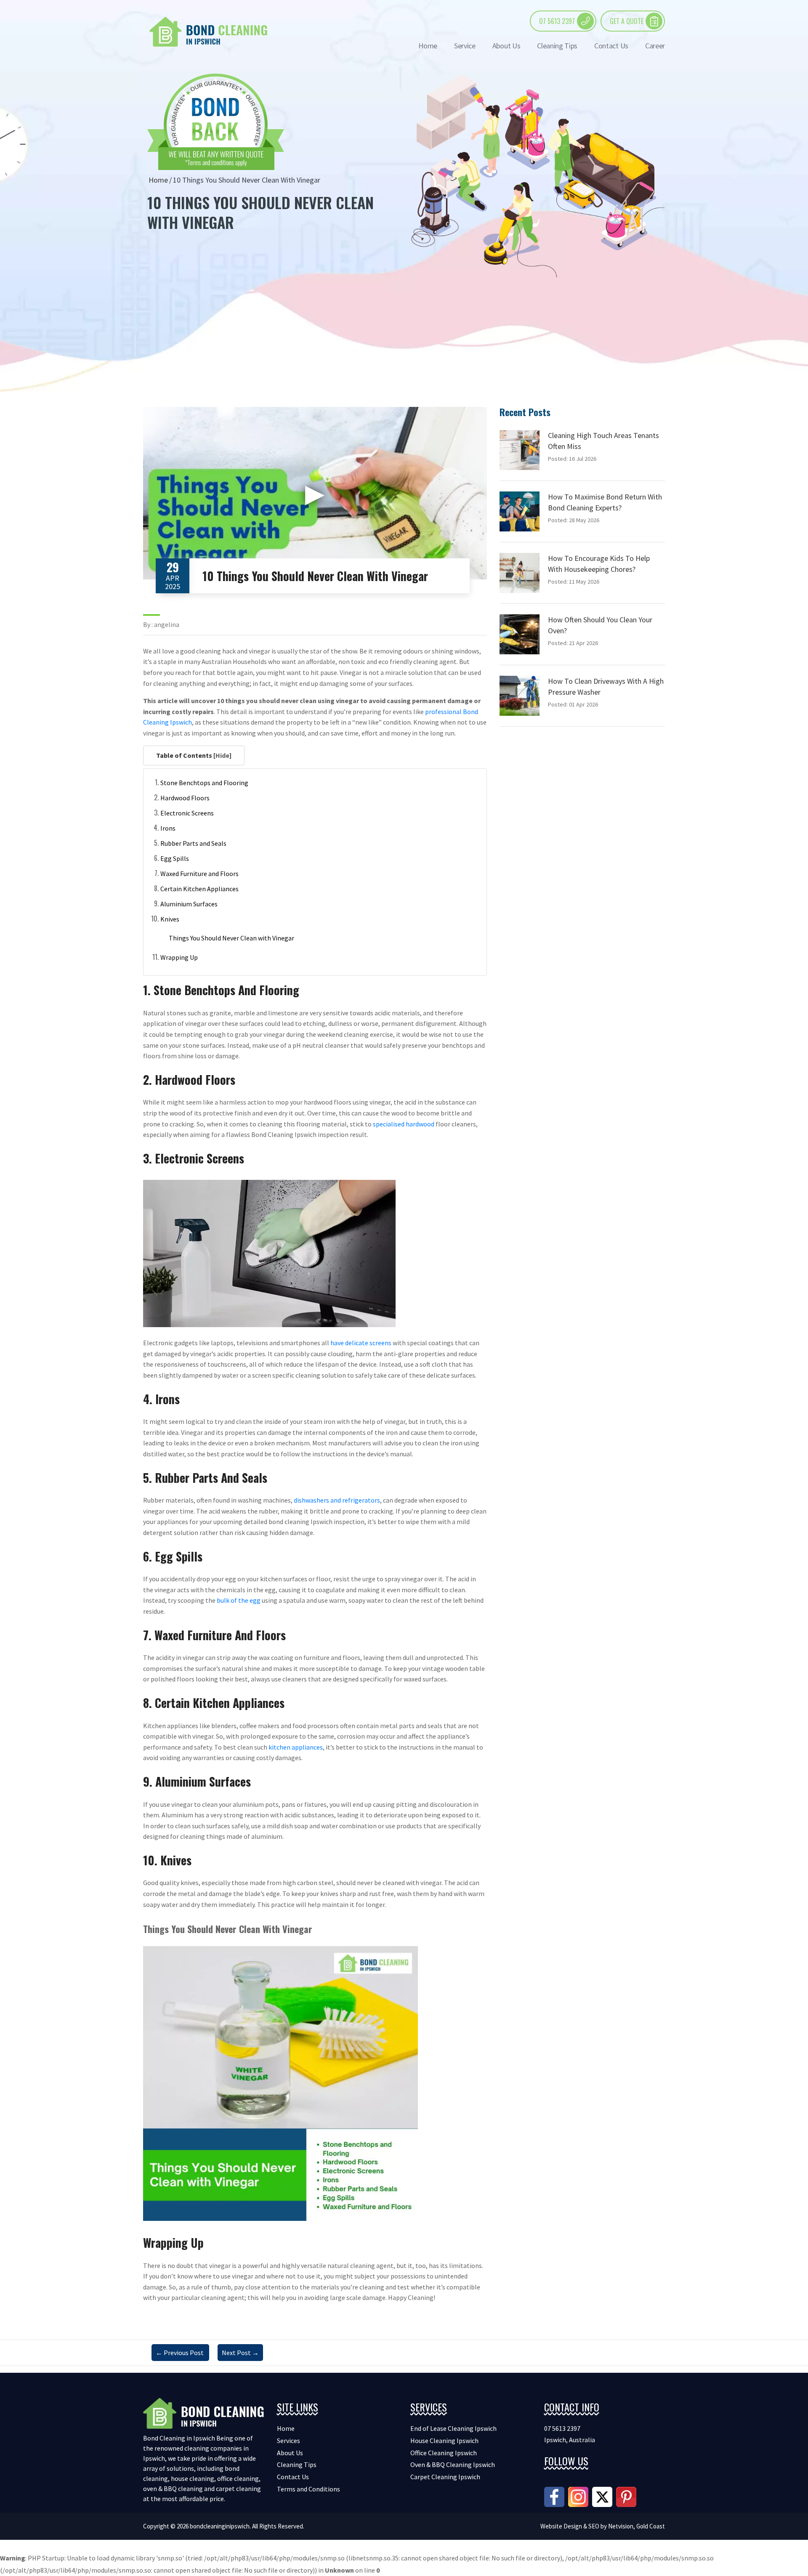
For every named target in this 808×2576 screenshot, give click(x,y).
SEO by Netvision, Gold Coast (627, 2526)
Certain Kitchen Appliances (199, 889)
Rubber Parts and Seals (193, 843)
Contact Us (611, 46)
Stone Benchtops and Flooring (204, 783)
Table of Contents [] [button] (194, 755)
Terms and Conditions (308, 2489)
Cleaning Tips (557, 46)
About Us (506, 46)
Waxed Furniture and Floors (199, 874)
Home (428, 46)
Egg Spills (175, 858)
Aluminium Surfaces (189, 904)
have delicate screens (361, 1343)
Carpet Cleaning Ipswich (445, 2477)
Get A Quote (627, 21)
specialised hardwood (404, 1124)
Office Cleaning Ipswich (444, 2453)
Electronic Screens (187, 813)
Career (655, 46)
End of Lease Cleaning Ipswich (453, 2428)
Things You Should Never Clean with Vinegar (231, 938)
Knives (170, 919)
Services (288, 2441)
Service (465, 46)
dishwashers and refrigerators (337, 1500)
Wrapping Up (179, 957)
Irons (168, 828)
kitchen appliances (296, 1747)
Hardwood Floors (185, 798)
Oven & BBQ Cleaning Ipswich (453, 2464)
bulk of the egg (239, 1600)
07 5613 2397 (557, 21)
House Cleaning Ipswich (444, 2441)
